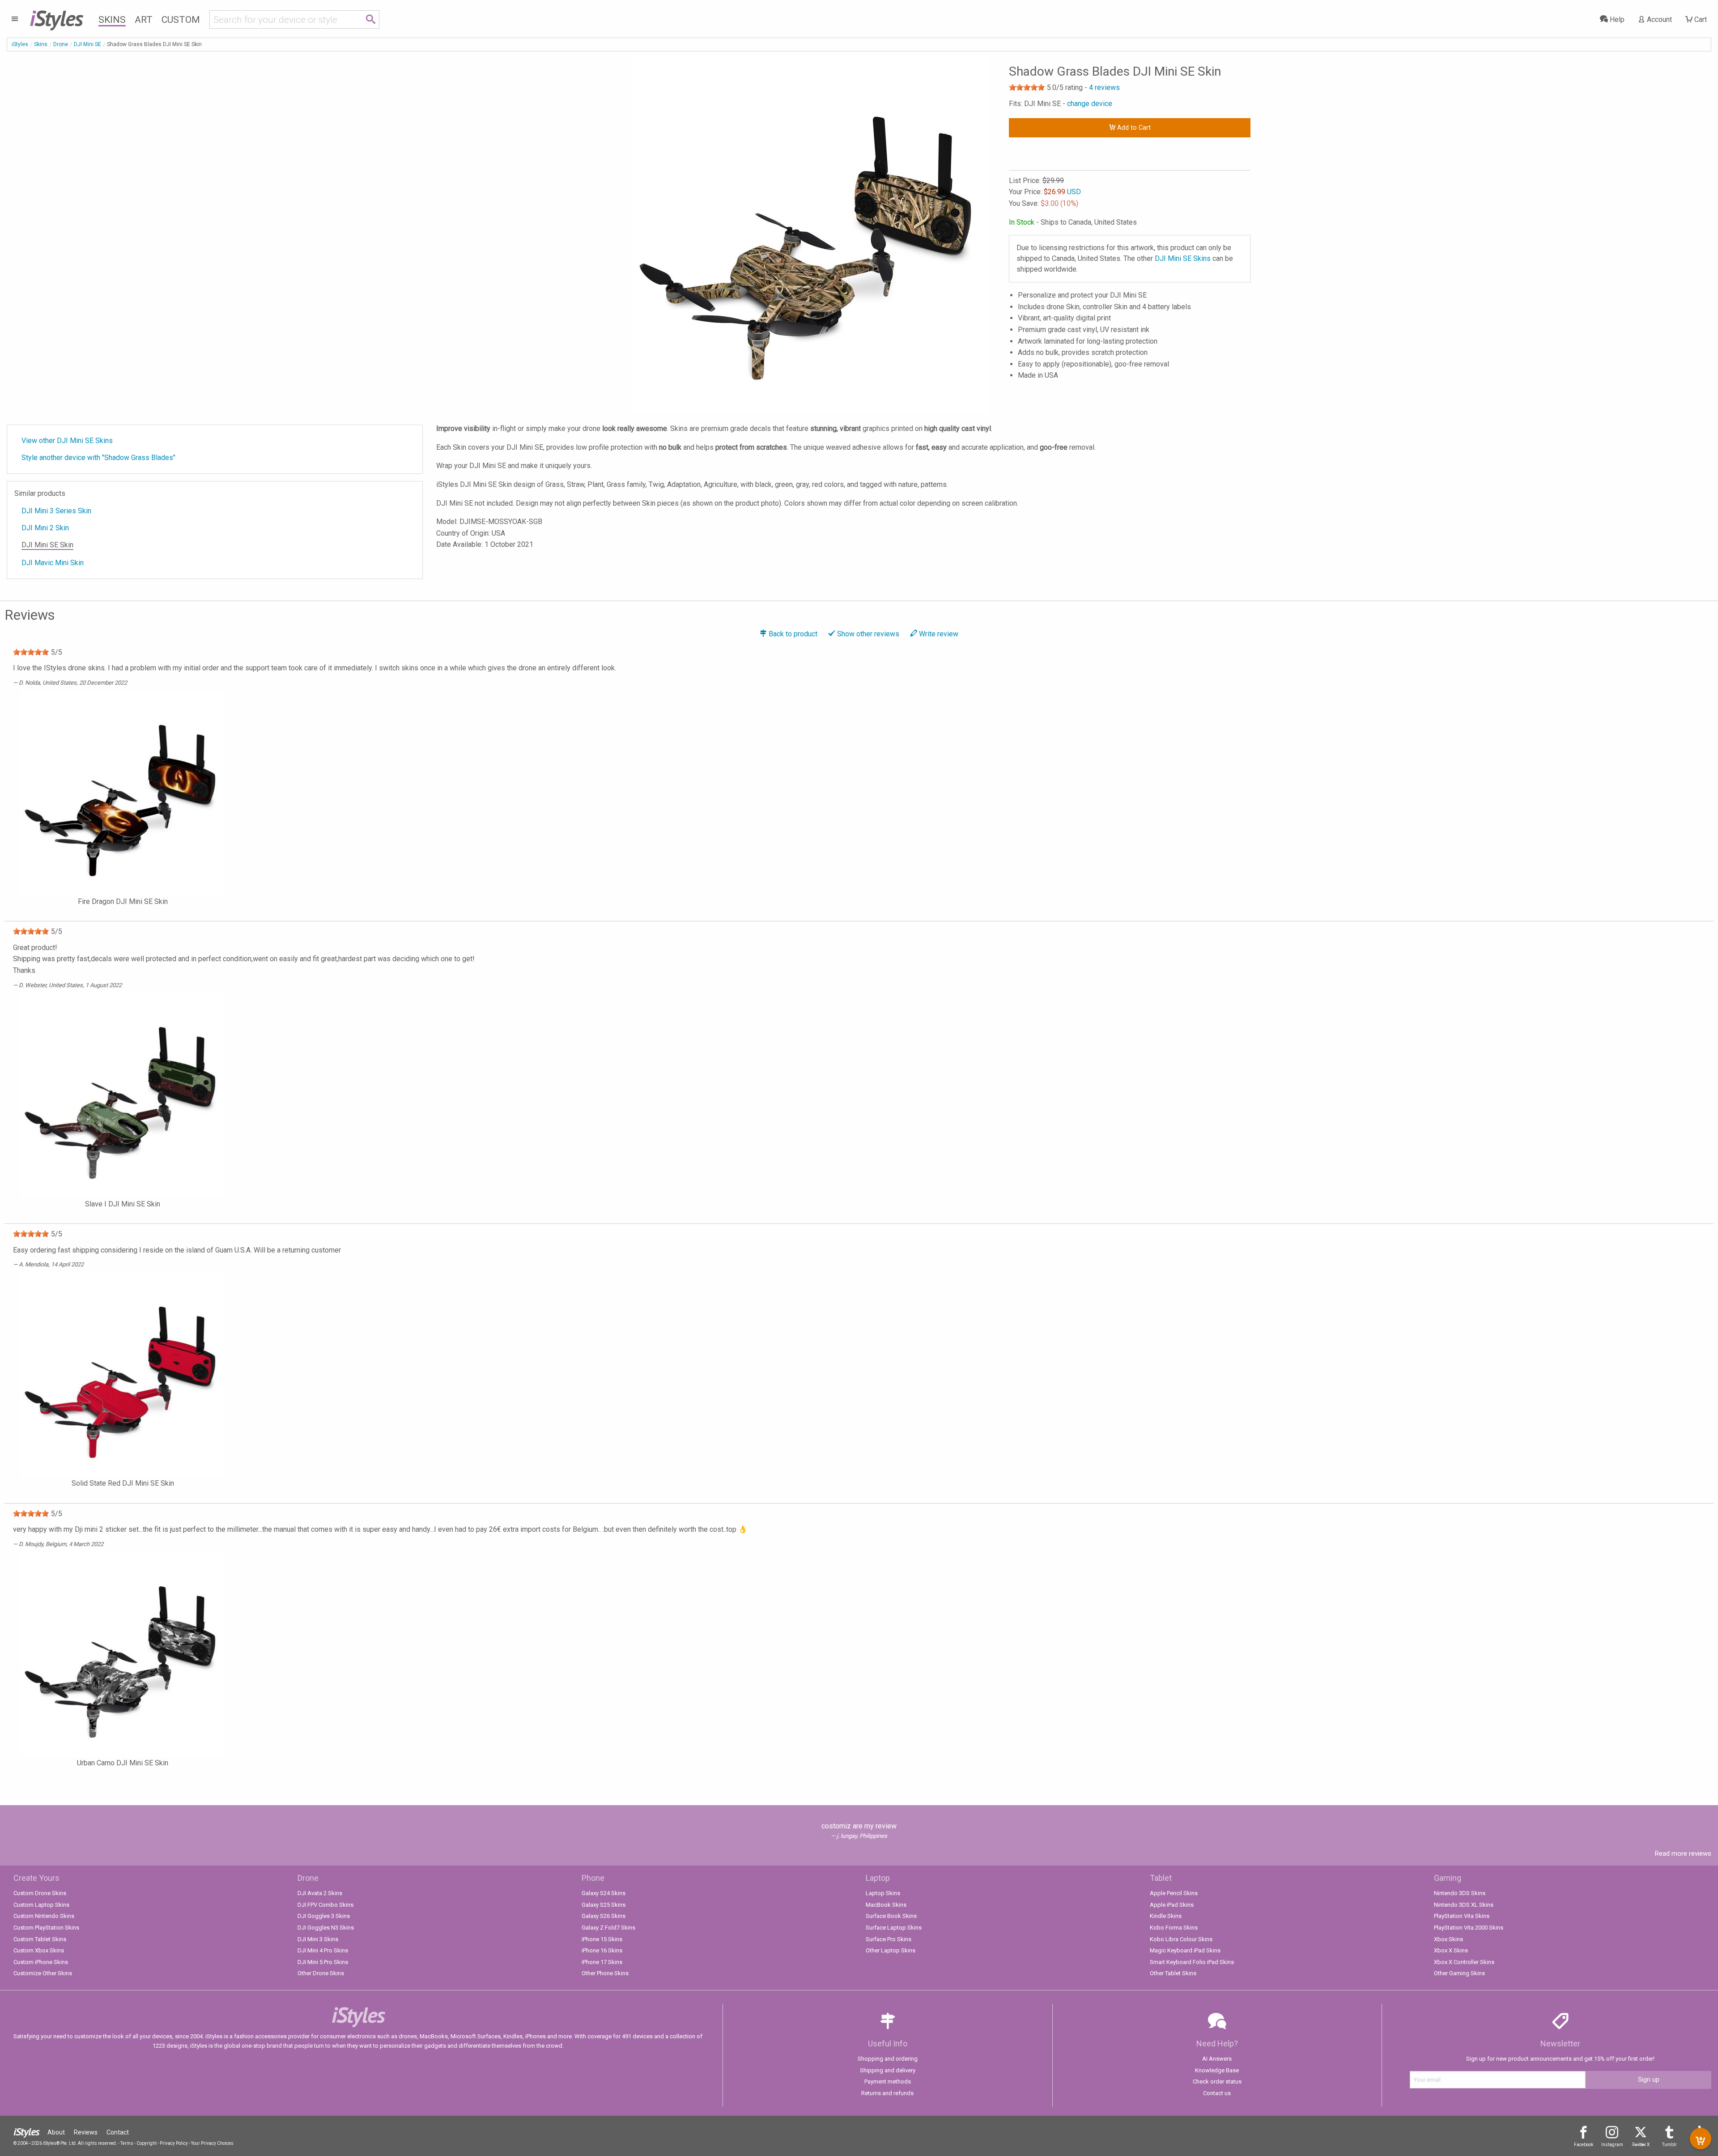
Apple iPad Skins (1172, 1905)
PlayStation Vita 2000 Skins (1469, 1928)
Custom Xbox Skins (39, 1950)
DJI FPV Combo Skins (325, 1905)
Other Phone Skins (605, 1973)
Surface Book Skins (891, 1916)
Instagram (1612, 2145)
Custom (181, 20)
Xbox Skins (1448, 1939)
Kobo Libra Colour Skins (1181, 1939)
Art (144, 20)
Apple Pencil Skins (1174, 1893)
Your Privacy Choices (212, 2143)
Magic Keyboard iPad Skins (1185, 1950)
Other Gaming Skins (1459, 1973)
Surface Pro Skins (889, 1939)
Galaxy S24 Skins (604, 1893)
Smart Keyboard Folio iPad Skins (1192, 1962)
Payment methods (888, 2081)
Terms (127, 2143)
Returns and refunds (887, 2093)
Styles (56, 18)
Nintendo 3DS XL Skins (1464, 1905)
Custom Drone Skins (40, 1893)
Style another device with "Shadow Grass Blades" (98, 458)
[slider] (1027, 87)
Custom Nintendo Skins (44, 1916)
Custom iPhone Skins (41, 1962)
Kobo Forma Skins (1174, 1928)
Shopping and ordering (888, 2059)
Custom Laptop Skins (41, 1905)
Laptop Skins (883, 1893)
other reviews (868, 634)
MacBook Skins (886, 1905)
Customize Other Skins (43, 1973)
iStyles (20, 44)
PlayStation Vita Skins (1462, 1916)
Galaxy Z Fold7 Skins (608, 1928)
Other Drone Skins (321, 1973)
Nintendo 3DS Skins (1460, 1893)
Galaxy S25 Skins (604, 1905)
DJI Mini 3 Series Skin (56, 511)
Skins (112, 20)
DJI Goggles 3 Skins (324, 1916)
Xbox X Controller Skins (1464, 1962)
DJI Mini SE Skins (1183, 258)
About (56, 2132)
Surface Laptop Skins (894, 1928)
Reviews (86, 2132)
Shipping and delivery (888, 2070)
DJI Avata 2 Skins (320, 1893)
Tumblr (1669, 2145)
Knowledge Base (1217, 2070)
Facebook (1584, 2145)
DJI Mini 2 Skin (45, 528)
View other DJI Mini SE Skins (67, 441)
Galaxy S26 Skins (604, 1916)
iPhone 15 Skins (602, 1939)
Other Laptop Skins (891, 1950)
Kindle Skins (1166, 1916)
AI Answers (1217, 2059)
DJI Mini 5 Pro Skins (323, 1962)
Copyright (147, 2143)
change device (1090, 104)
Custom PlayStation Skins (46, 1928)
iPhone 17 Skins (602, 1962)
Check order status (1217, 2081)
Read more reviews (1683, 1853)
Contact (118, 2132)
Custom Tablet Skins (40, 1939)
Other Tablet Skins (1173, 1973)
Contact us (1217, 2093)
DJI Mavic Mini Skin (53, 563)
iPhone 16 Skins (602, 1950)
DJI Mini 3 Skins (318, 1939)
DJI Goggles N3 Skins (326, 1928)
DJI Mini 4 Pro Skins (323, 1950)
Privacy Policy (174, 2143)
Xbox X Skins (1451, 1950)
